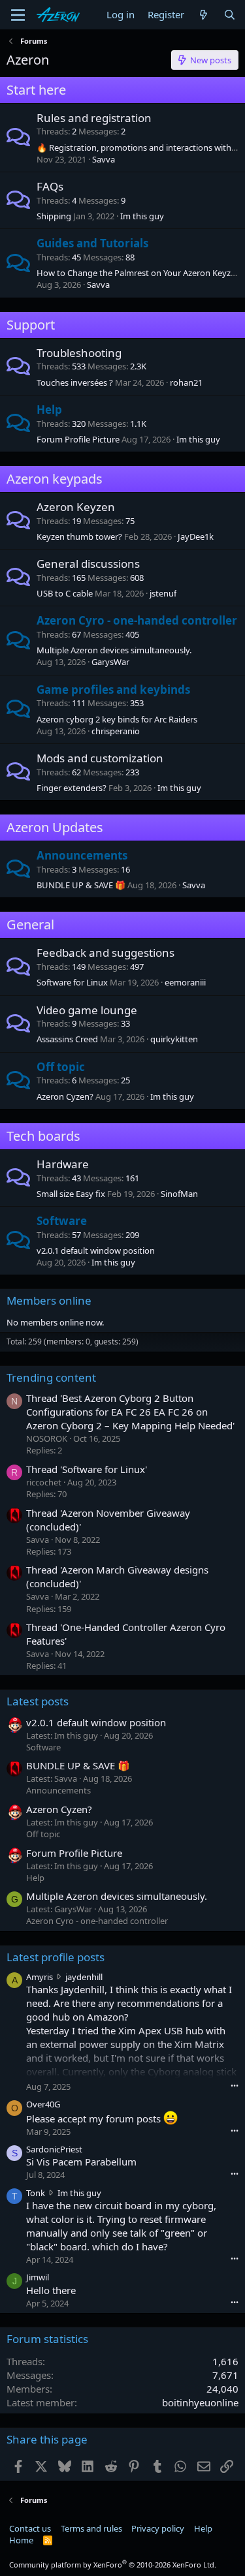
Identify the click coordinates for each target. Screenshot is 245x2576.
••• (235, 2086)
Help (49, 410)
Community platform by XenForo (113, 2565)
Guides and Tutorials (92, 243)
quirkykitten (174, 1039)
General (30, 924)
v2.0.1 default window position (96, 1250)
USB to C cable (65, 593)
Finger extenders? (72, 788)
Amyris (40, 1977)
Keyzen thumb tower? (79, 536)
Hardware (63, 1164)
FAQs (50, 186)
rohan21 (186, 382)
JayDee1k (196, 536)
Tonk (36, 2193)
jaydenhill (84, 1977)
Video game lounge (87, 1010)
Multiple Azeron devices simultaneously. (114, 650)
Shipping (54, 216)
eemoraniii (185, 982)
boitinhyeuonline (200, 2402)
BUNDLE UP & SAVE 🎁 (81, 885)
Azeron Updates (55, 827)
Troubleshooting (79, 353)
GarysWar (110, 662)
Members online (49, 1300)
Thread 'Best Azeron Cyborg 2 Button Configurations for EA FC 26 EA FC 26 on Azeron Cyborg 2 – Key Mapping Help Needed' (130, 1412)
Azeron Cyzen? (65, 1096)
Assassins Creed (67, 1039)
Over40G (43, 2104)
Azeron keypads (55, 479)
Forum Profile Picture (78, 439)
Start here (36, 90)
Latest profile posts (56, 1957)
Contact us (30, 2528)
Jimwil (38, 2277)
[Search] (230, 15)
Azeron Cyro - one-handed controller (137, 620)
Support (31, 325)
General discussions (88, 564)
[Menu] (18, 15)
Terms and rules (91, 2528)
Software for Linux (72, 982)
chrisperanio (116, 731)
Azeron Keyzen (76, 507)
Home (21, 2540)
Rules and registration (94, 118)
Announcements (82, 855)
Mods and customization (100, 758)
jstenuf (163, 593)
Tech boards (43, 1136)
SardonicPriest (54, 2149)
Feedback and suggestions (106, 953)
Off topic (61, 1067)
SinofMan (179, 1194)
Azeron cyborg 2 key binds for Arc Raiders (117, 719)
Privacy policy (158, 2528)
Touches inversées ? (75, 382)
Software (62, 1221)
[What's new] (204, 15)
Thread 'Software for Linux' (87, 1469)
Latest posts (38, 1701)
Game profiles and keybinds (113, 690)
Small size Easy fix (71, 1194)
